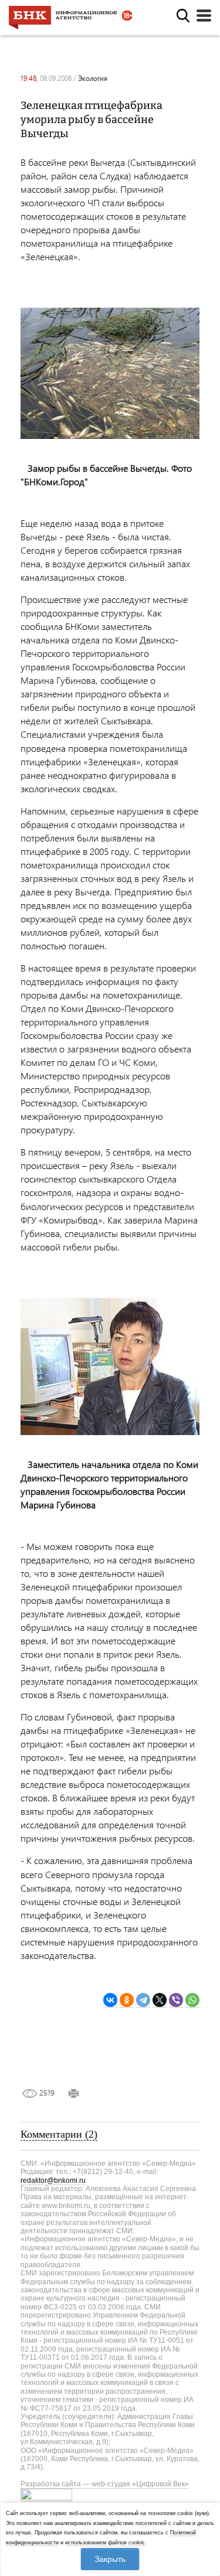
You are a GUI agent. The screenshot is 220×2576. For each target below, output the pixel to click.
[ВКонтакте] (110, 2000)
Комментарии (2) (59, 2134)
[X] (160, 2000)
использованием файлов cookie (105, 2543)
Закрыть (110, 2559)
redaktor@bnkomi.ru (53, 2180)
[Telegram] (143, 2000)
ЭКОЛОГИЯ (93, 78)
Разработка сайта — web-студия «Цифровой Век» (105, 2484)
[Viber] (176, 2000)
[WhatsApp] (192, 2000)
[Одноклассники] (127, 2000)
